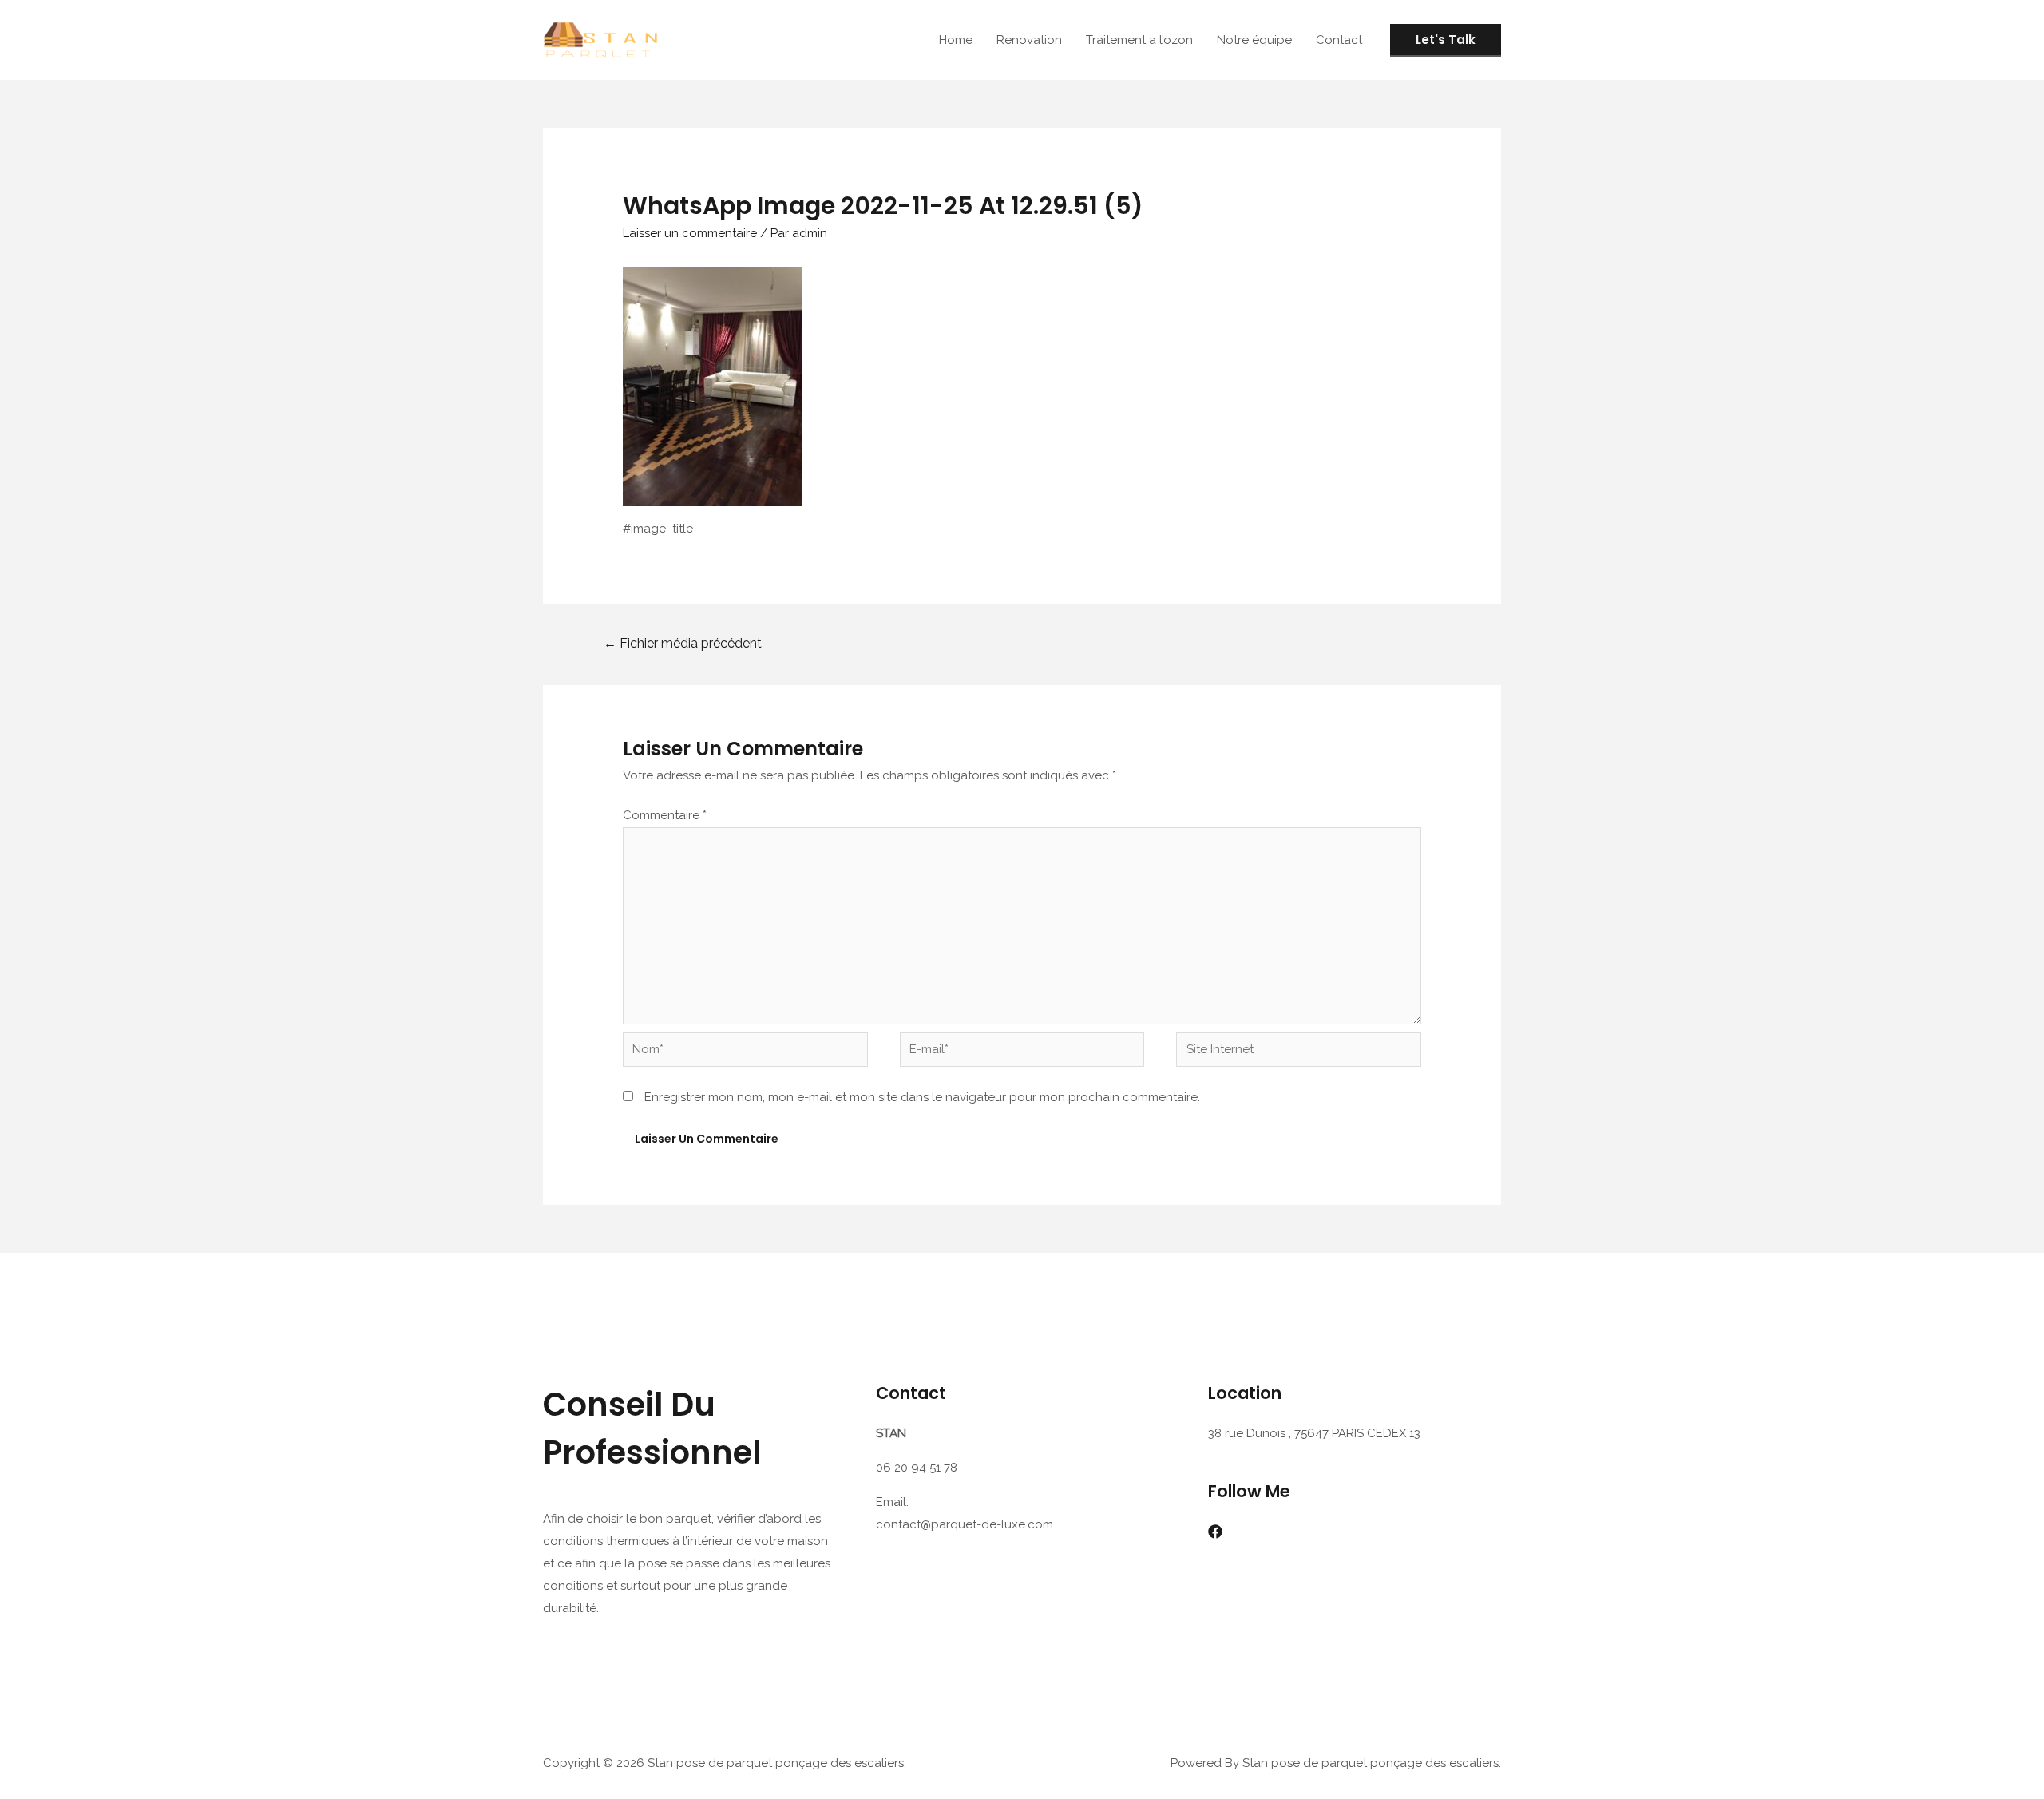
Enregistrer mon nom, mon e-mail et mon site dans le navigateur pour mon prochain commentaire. (922, 1097)
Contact (1339, 40)
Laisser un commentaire (690, 233)
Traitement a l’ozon (1139, 40)
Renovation (1029, 40)
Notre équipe (1254, 40)
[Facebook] (1215, 1532)
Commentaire (665, 815)
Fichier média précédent (683, 643)
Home (956, 40)
